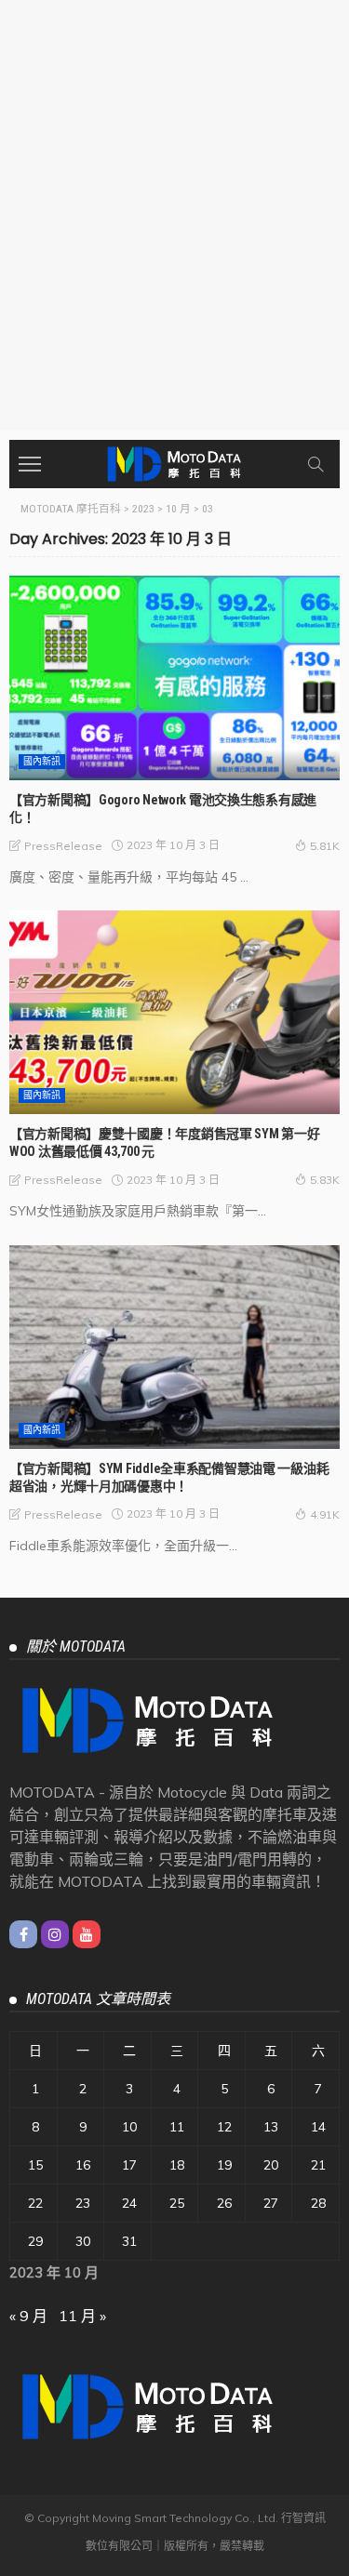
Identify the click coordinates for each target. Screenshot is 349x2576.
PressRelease (63, 846)
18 (177, 2165)
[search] (315, 464)
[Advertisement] (174, 247)
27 (271, 2203)
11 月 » (82, 2316)
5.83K (325, 1180)
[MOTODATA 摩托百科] (175, 462)
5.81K (325, 846)
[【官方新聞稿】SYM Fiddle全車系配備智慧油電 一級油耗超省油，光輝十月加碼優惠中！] (174, 1347)
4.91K (325, 1514)
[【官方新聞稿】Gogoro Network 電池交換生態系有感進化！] (174, 677)
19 (224, 2165)
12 (224, 2127)
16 (83, 2165)
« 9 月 (28, 2316)
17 (129, 2165)
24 (129, 2203)
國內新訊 (42, 761)
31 (129, 2241)
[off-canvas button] (30, 464)
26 (224, 2203)
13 (271, 2127)
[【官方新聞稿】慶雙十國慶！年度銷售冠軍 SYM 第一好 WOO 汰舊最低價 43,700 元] (174, 1012)
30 (83, 2241)
